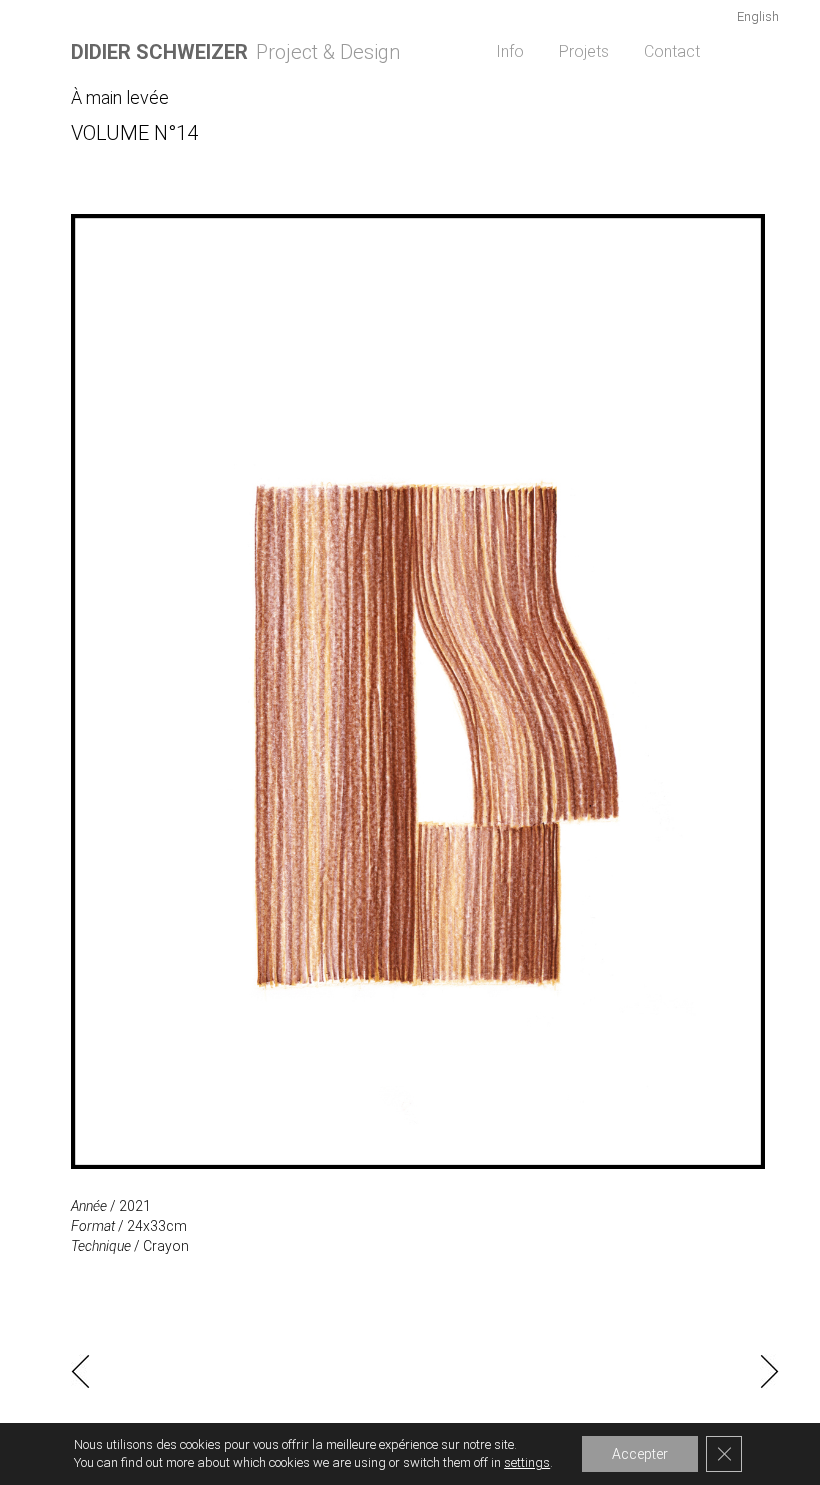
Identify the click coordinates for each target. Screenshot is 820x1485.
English (758, 16)
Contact (672, 51)
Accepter (640, 1454)
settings (527, 1462)
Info (510, 51)
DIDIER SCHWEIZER (159, 52)
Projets (584, 51)
